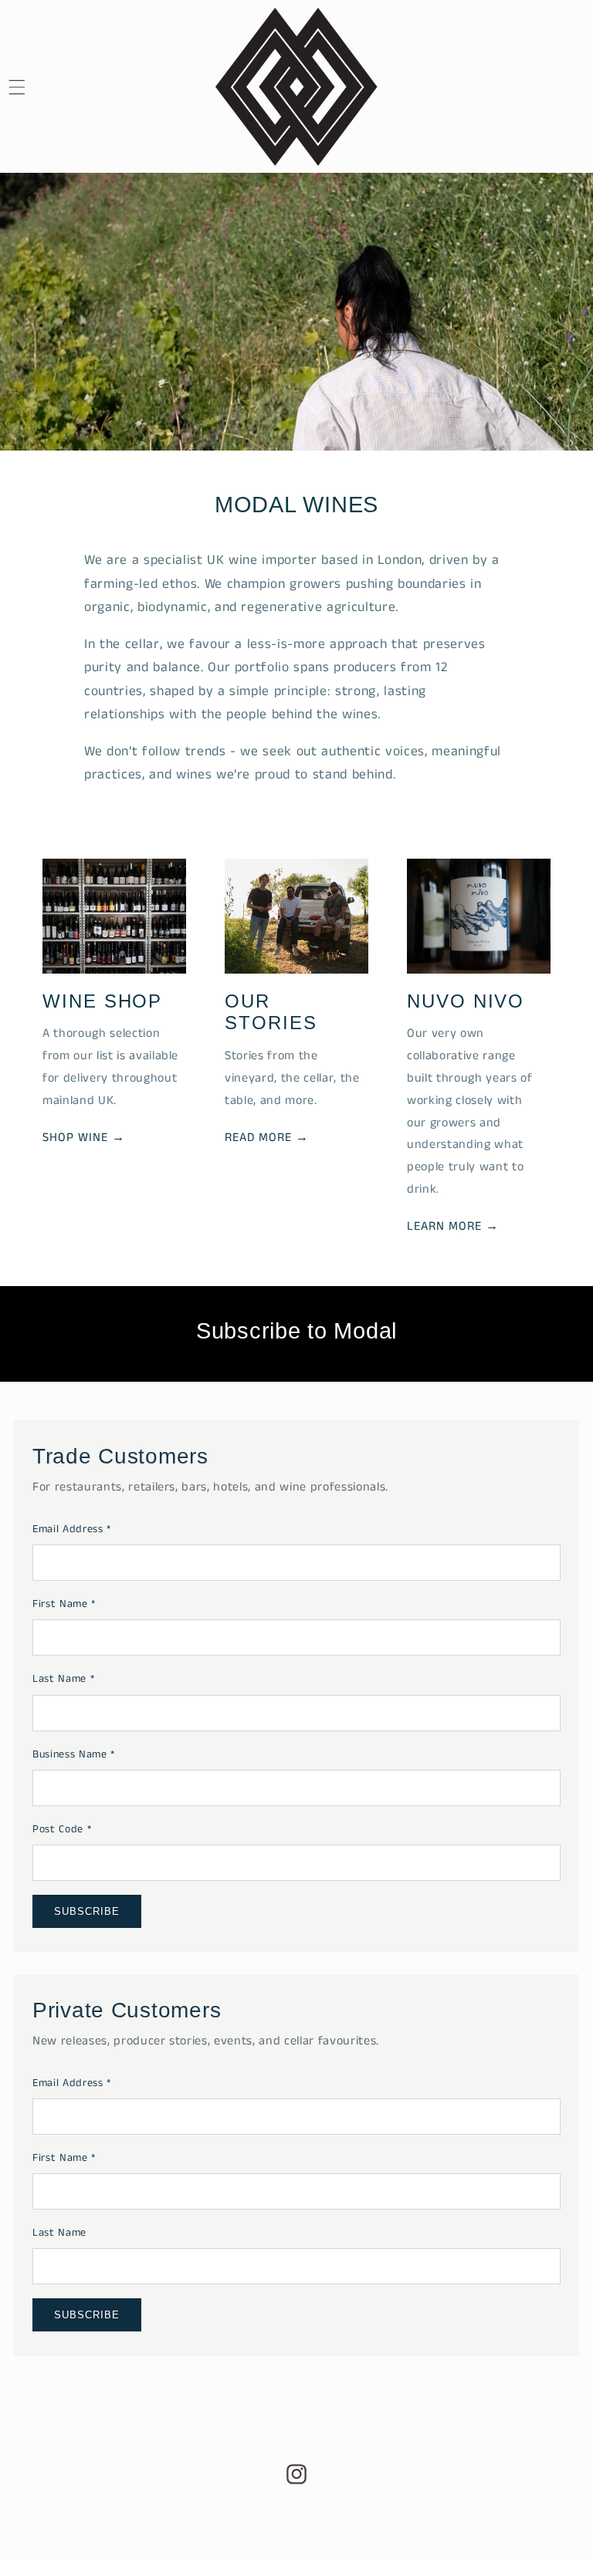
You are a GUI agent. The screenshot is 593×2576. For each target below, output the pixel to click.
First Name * (64, 1604)
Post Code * (62, 1829)
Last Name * (63, 1679)
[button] (36, 87)
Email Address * (72, 1529)
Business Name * (74, 1754)
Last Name (59, 2233)
